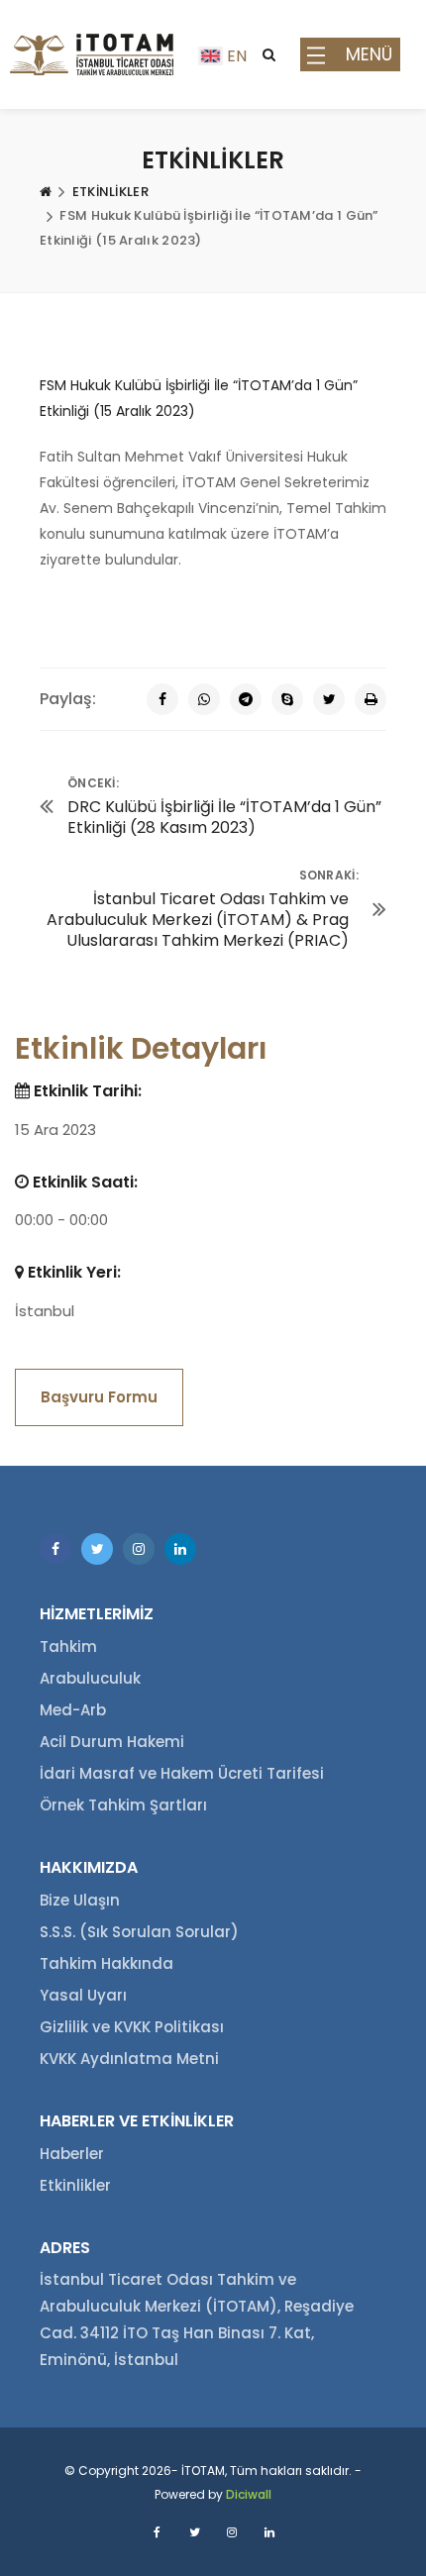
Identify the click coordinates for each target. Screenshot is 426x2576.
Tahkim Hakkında (106, 1963)
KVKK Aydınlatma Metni (129, 2059)
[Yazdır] (371, 699)
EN (237, 56)
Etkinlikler (75, 2185)
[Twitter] (329, 699)
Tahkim (68, 1647)
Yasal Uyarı (83, 1995)
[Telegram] (246, 699)
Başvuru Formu (99, 1397)
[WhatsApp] (204, 699)
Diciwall (249, 2494)
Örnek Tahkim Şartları (123, 1805)
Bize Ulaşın (80, 1900)
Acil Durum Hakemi (112, 1742)
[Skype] (287, 699)
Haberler (72, 2154)
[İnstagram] (139, 1549)
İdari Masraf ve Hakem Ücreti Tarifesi (182, 1773)
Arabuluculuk (90, 1678)
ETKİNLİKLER (110, 192)
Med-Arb (73, 1710)
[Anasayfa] (46, 192)
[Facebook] (162, 699)
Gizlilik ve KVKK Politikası (132, 2027)
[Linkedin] (180, 1549)
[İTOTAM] (92, 54)
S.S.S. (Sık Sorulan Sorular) (139, 1932)
